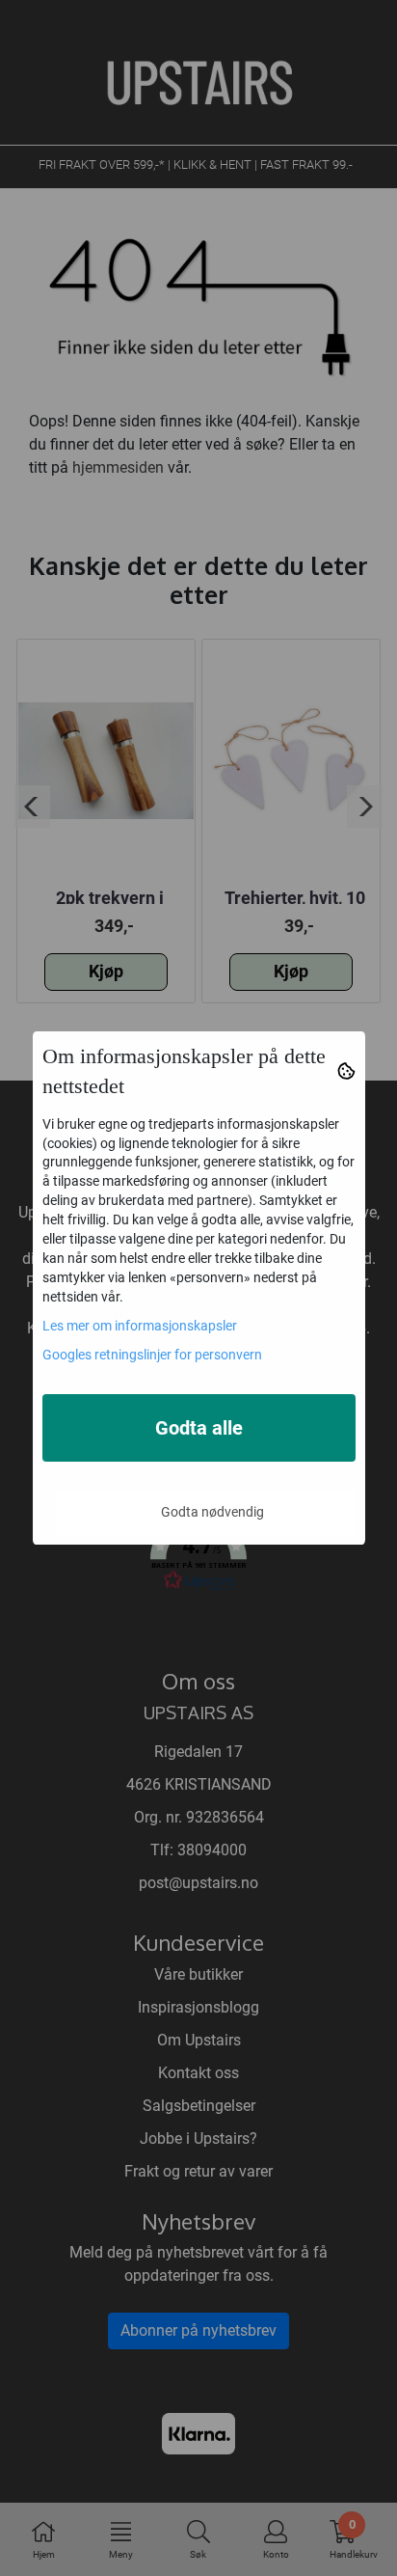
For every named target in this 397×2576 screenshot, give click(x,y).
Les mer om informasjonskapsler (140, 1326)
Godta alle (199, 1428)
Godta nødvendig (212, 1512)
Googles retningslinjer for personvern (152, 1355)
